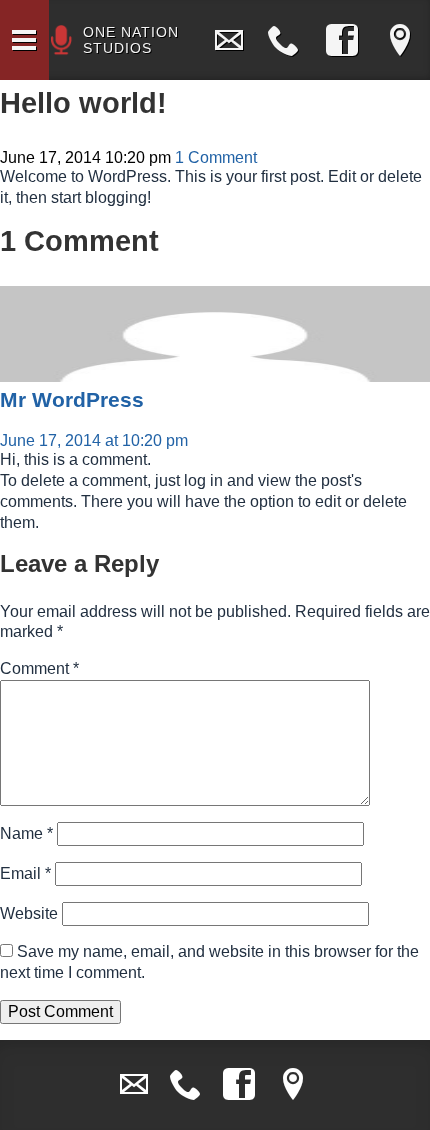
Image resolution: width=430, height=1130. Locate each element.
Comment (39, 668)
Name (26, 833)
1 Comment (216, 157)
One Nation (131, 40)
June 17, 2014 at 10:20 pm (94, 440)
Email (25, 873)
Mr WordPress (72, 399)
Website (29, 913)
